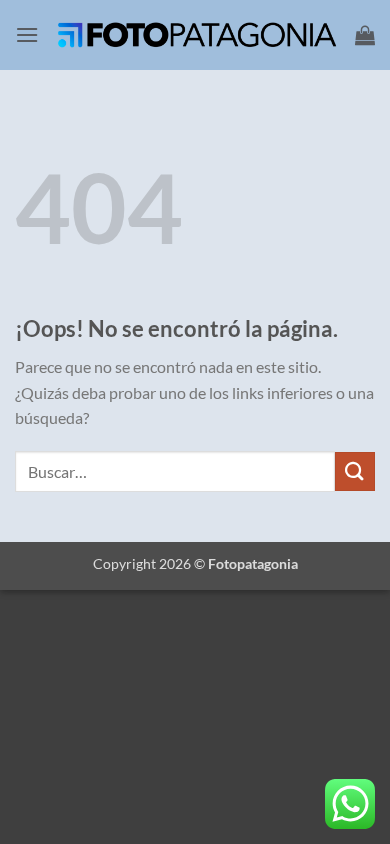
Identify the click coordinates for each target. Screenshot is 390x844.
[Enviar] (355, 471)
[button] (27, 34)
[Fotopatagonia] (197, 35)
